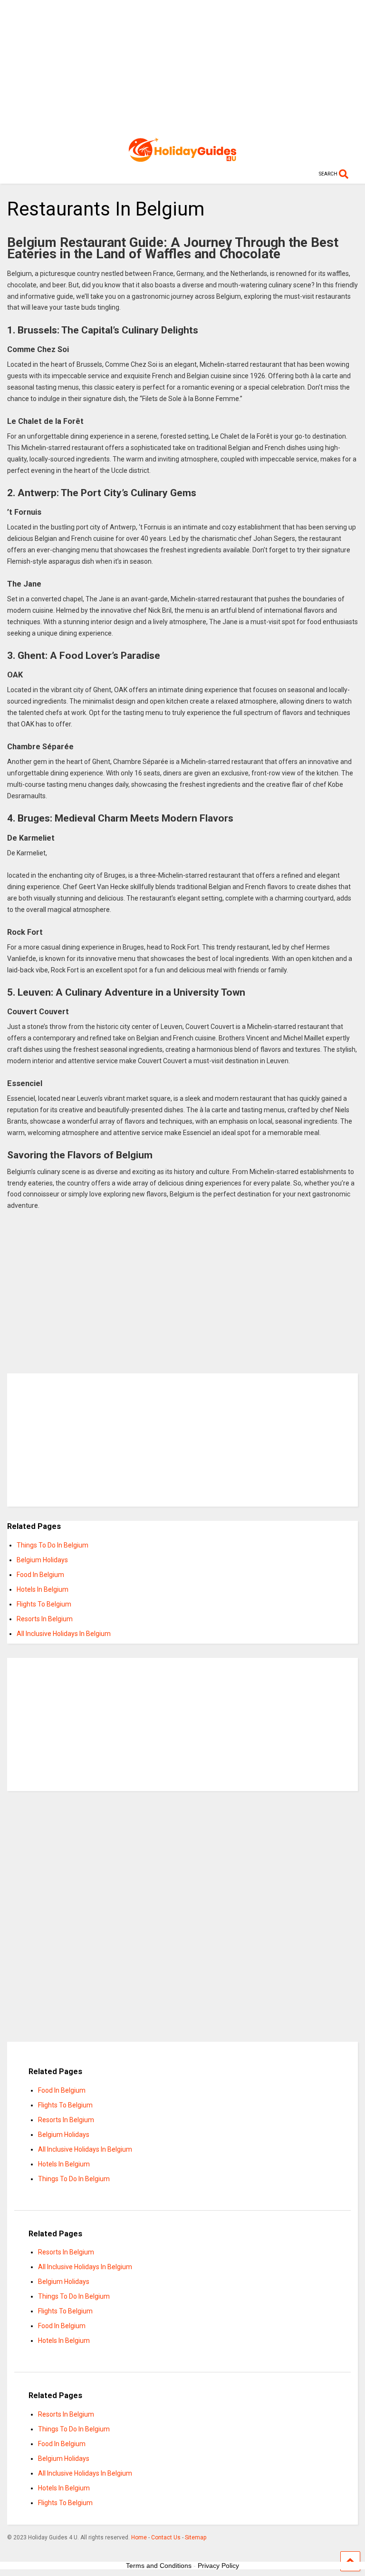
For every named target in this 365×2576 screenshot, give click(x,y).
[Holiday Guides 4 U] (182, 157)
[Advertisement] (182, 67)
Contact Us (166, 2537)
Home (139, 2537)
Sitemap (196, 2537)
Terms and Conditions (159, 2566)
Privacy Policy (218, 2566)
